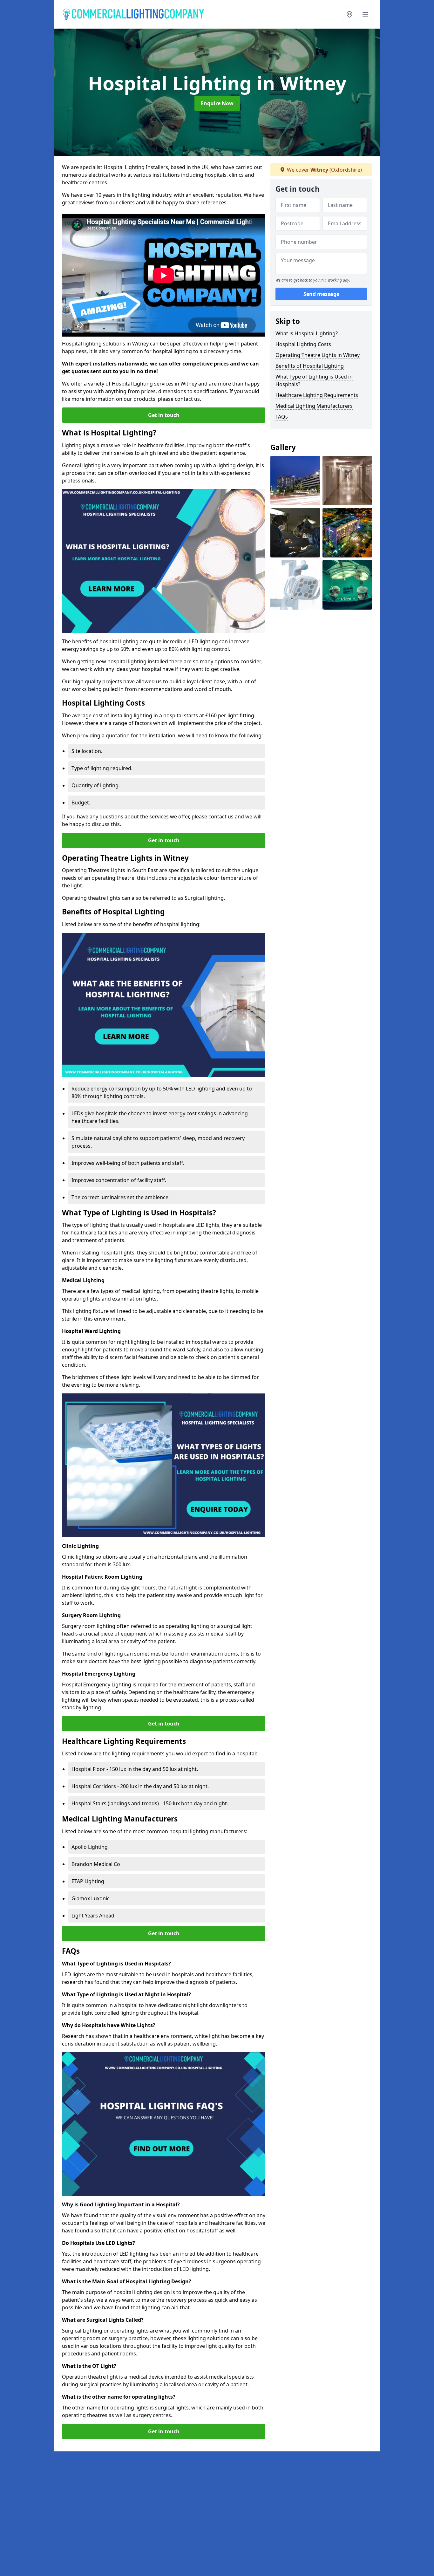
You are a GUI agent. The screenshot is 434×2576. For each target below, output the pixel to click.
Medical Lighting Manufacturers (314, 406)
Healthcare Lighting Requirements (317, 395)
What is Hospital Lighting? (307, 333)
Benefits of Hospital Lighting (310, 366)
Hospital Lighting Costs (303, 344)
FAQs (282, 417)
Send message (321, 294)
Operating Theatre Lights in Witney (318, 355)
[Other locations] (349, 14)
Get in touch (164, 415)
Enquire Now (217, 103)
